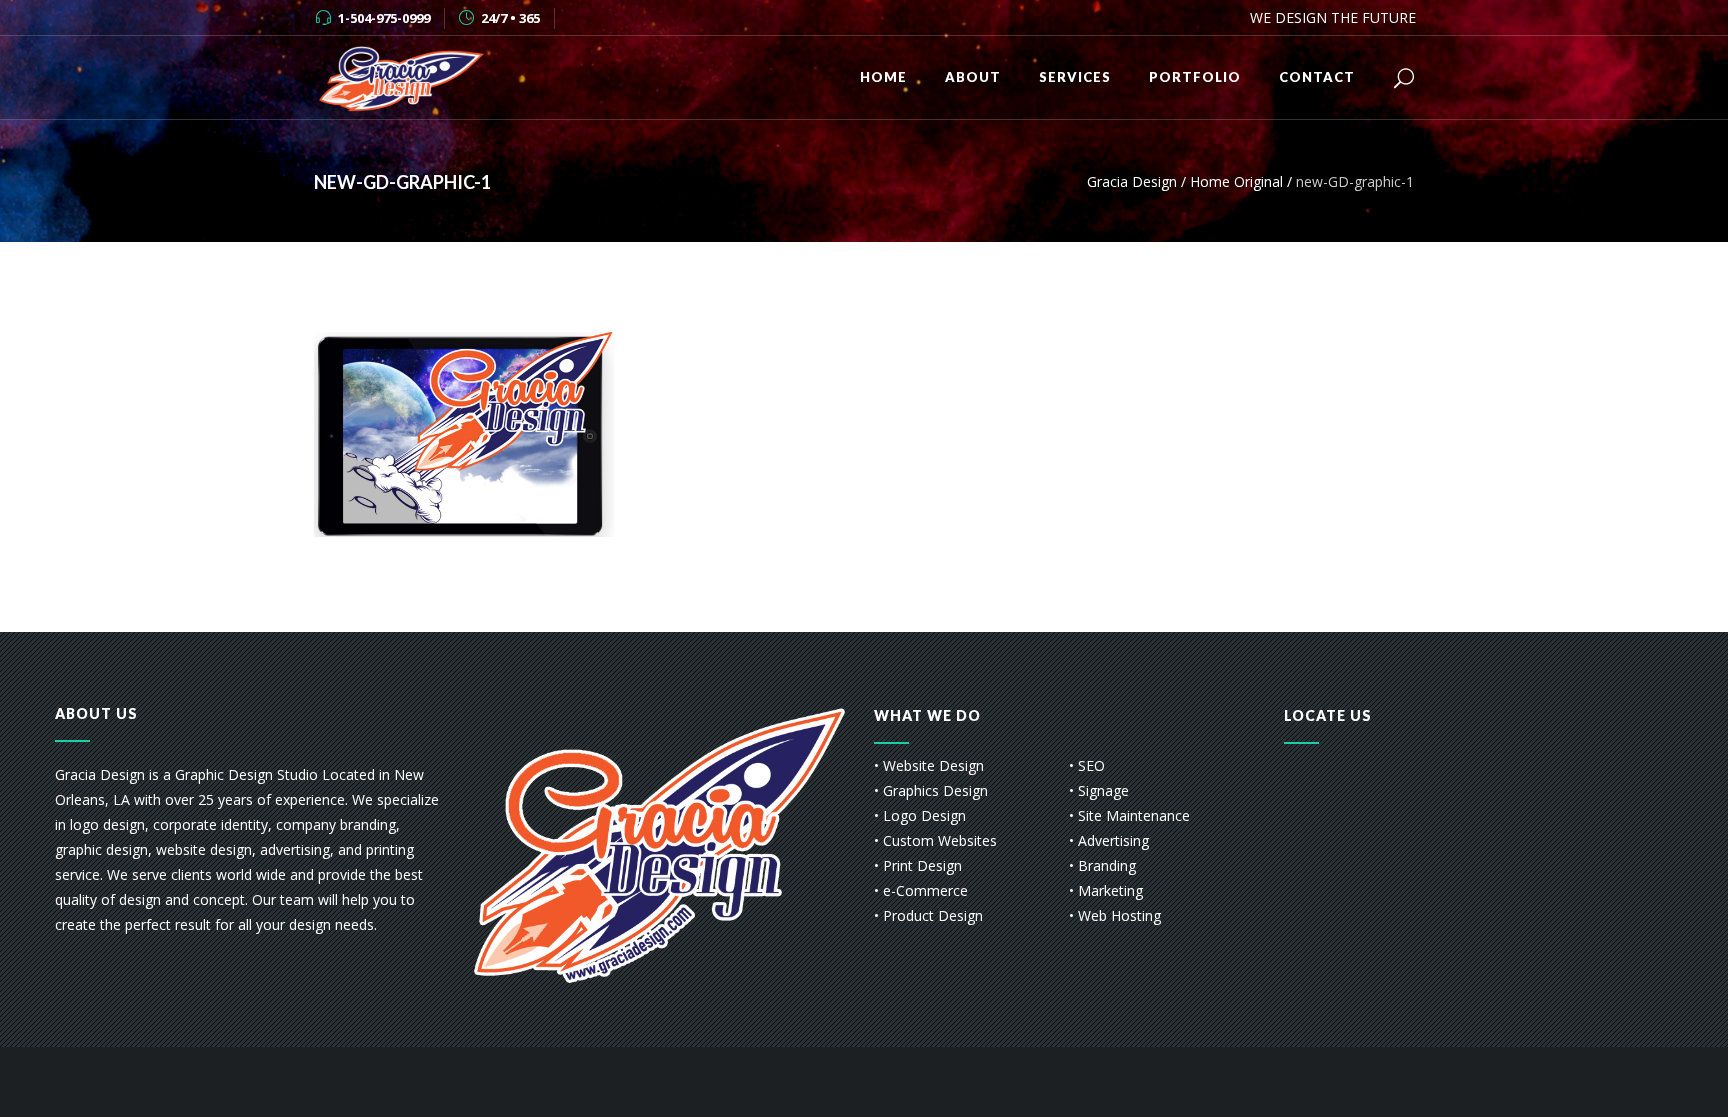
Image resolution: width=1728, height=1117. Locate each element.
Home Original (1236, 181)
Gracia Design (1132, 181)
